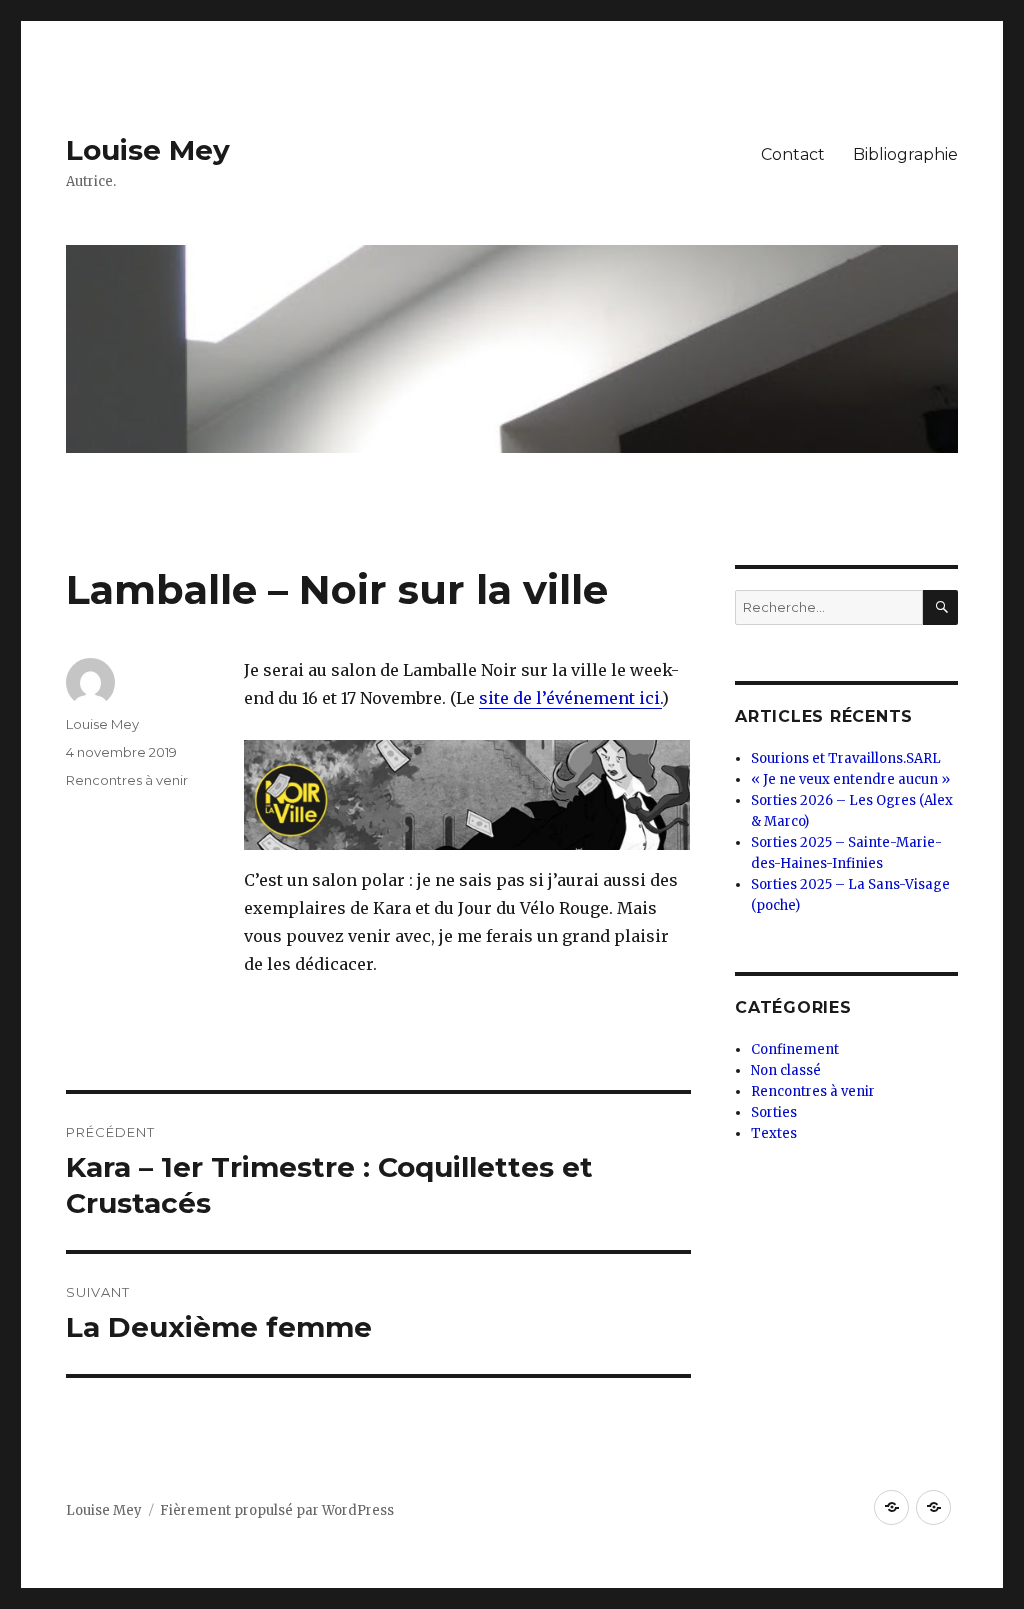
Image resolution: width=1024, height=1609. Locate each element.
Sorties (774, 1112)
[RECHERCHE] (940, 607)
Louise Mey (148, 150)
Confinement (795, 1049)
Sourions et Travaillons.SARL (846, 758)
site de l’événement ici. (570, 698)
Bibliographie (905, 154)
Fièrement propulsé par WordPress (277, 1510)
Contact (793, 154)
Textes (774, 1133)
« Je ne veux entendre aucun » (850, 779)
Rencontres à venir (127, 780)
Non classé (786, 1070)
